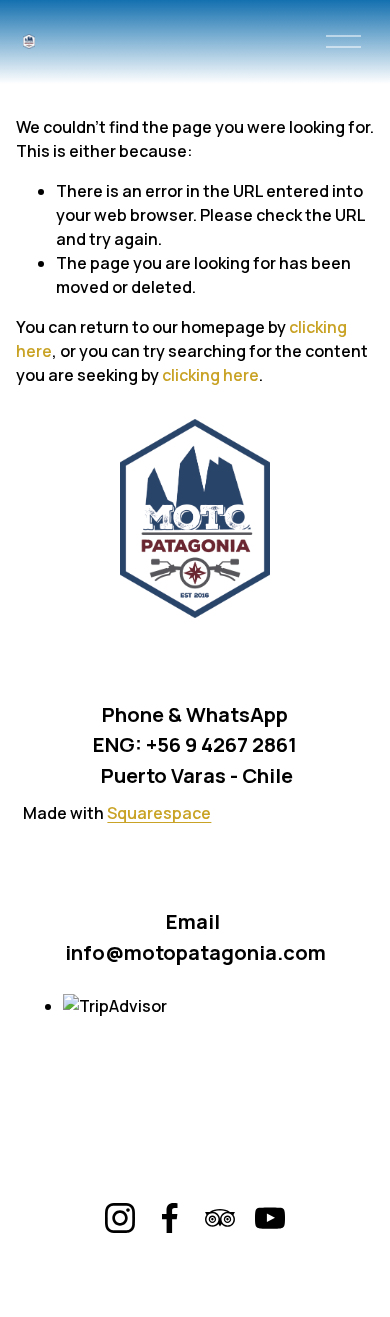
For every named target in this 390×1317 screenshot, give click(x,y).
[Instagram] (120, 1218)
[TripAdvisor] (220, 1218)
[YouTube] (270, 1218)
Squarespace (159, 813)
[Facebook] (170, 1218)
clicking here (210, 375)
